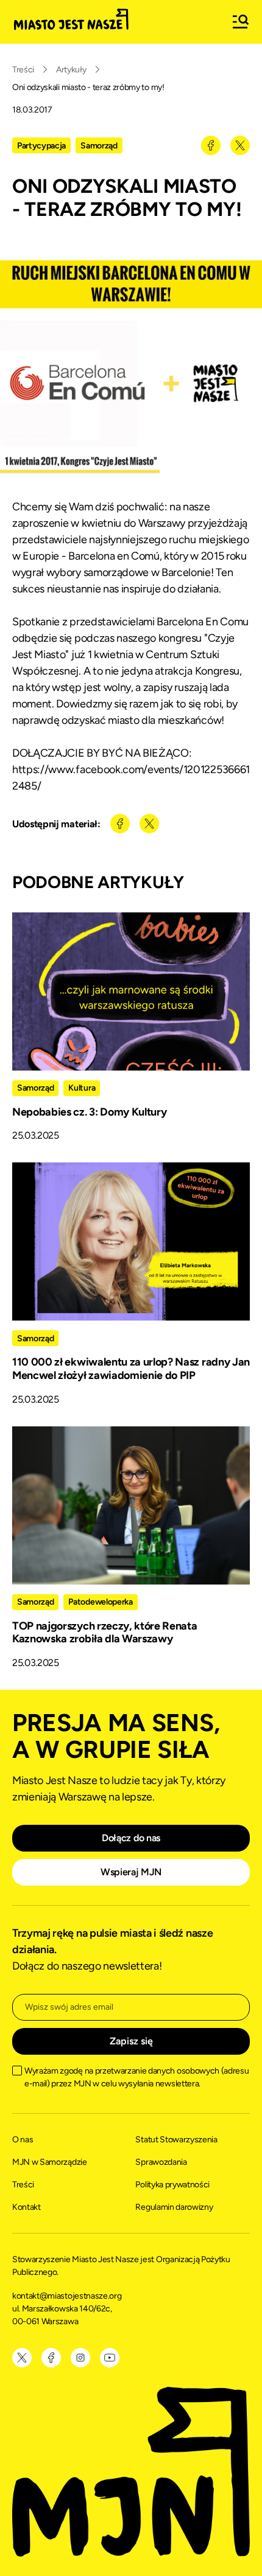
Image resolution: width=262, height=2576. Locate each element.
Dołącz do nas (131, 1838)
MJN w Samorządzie (50, 2162)
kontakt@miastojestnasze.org (68, 2296)
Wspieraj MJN (131, 1872)
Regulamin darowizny (174, 2207)
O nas (23, 2140)
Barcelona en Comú (114, 556)
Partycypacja (41, 146)
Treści (23, 70)
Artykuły (71, 70)
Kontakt (27, 2207)
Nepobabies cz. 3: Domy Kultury (89, 1112)
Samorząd (99, 146)
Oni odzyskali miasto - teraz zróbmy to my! (88, 87)
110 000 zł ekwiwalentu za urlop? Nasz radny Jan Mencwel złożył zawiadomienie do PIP (131, 1369)
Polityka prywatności (172, 2185)
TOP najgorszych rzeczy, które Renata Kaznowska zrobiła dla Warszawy (104, 1633)
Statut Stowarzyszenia (176, 2140)
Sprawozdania (161, 2162)
